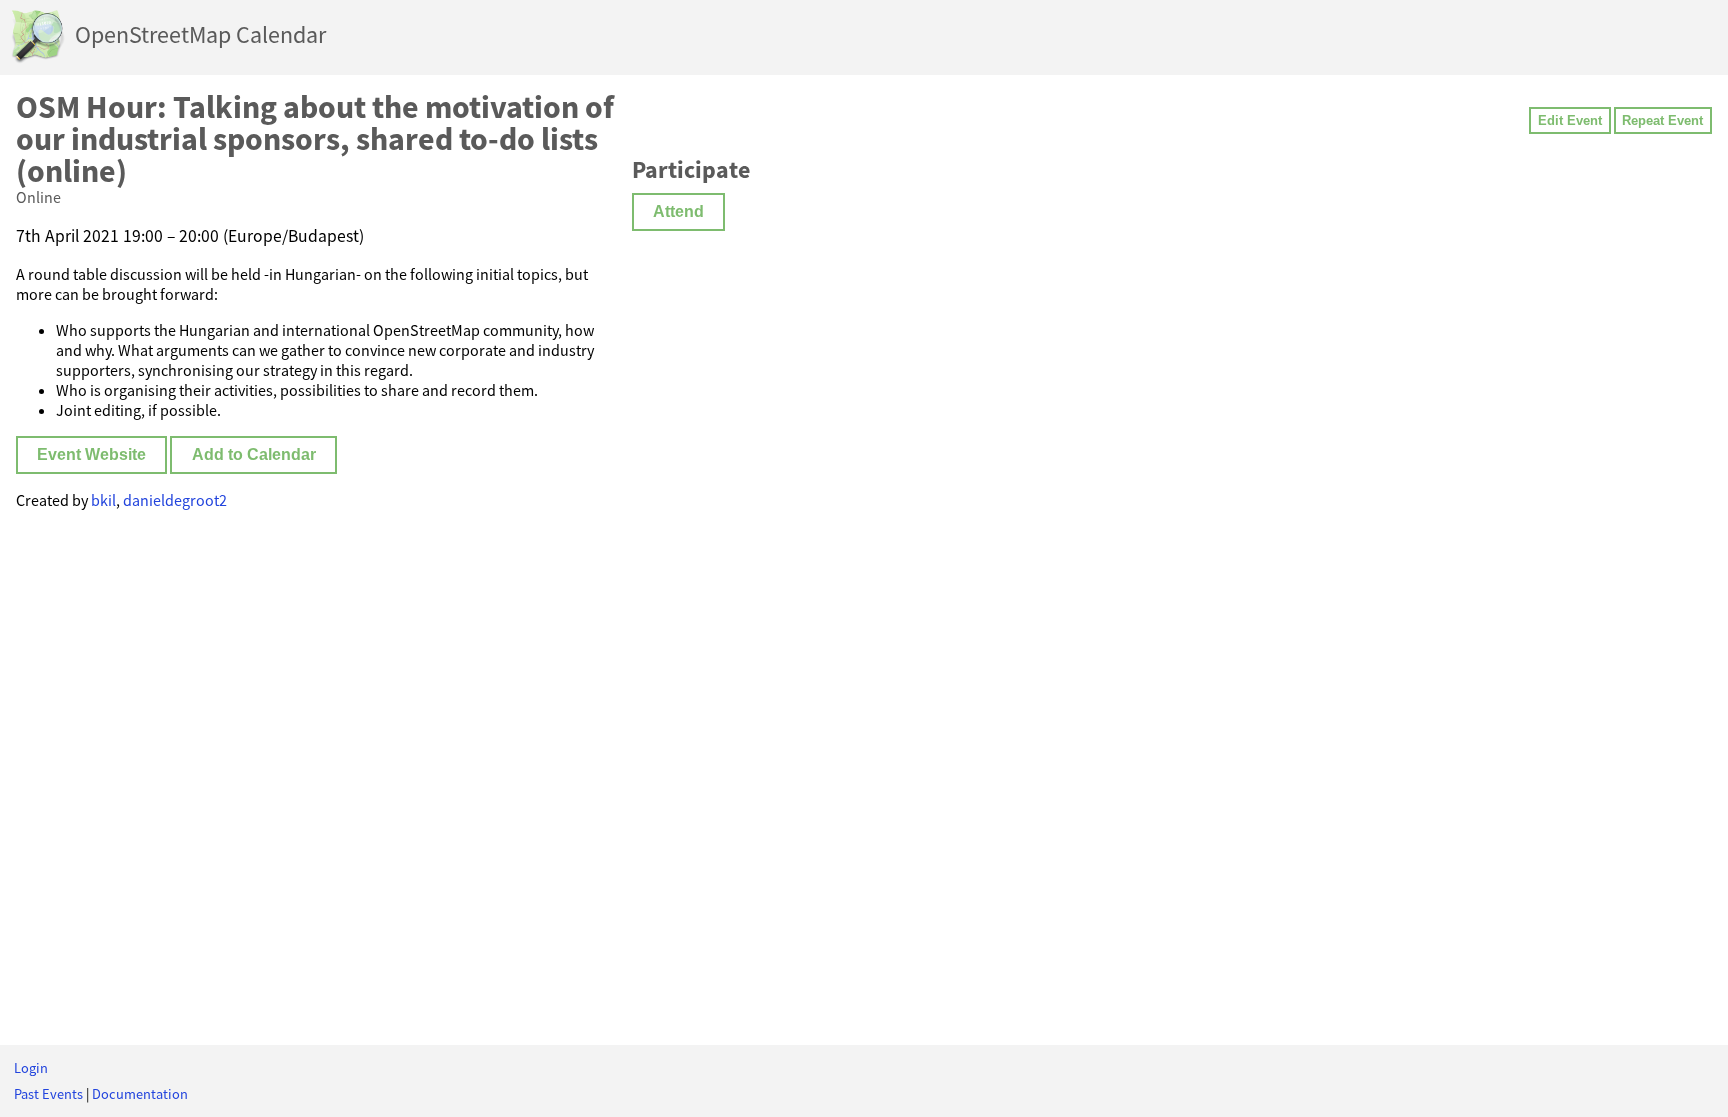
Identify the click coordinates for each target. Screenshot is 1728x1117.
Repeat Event (1662, 120)
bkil (103, 500)
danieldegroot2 (175, 500)
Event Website (91, 454)
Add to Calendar (254, 454)
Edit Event (1570, 120)
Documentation (140, 1094)
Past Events (48, 1094)
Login (31, 1068)
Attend (678, 211)
